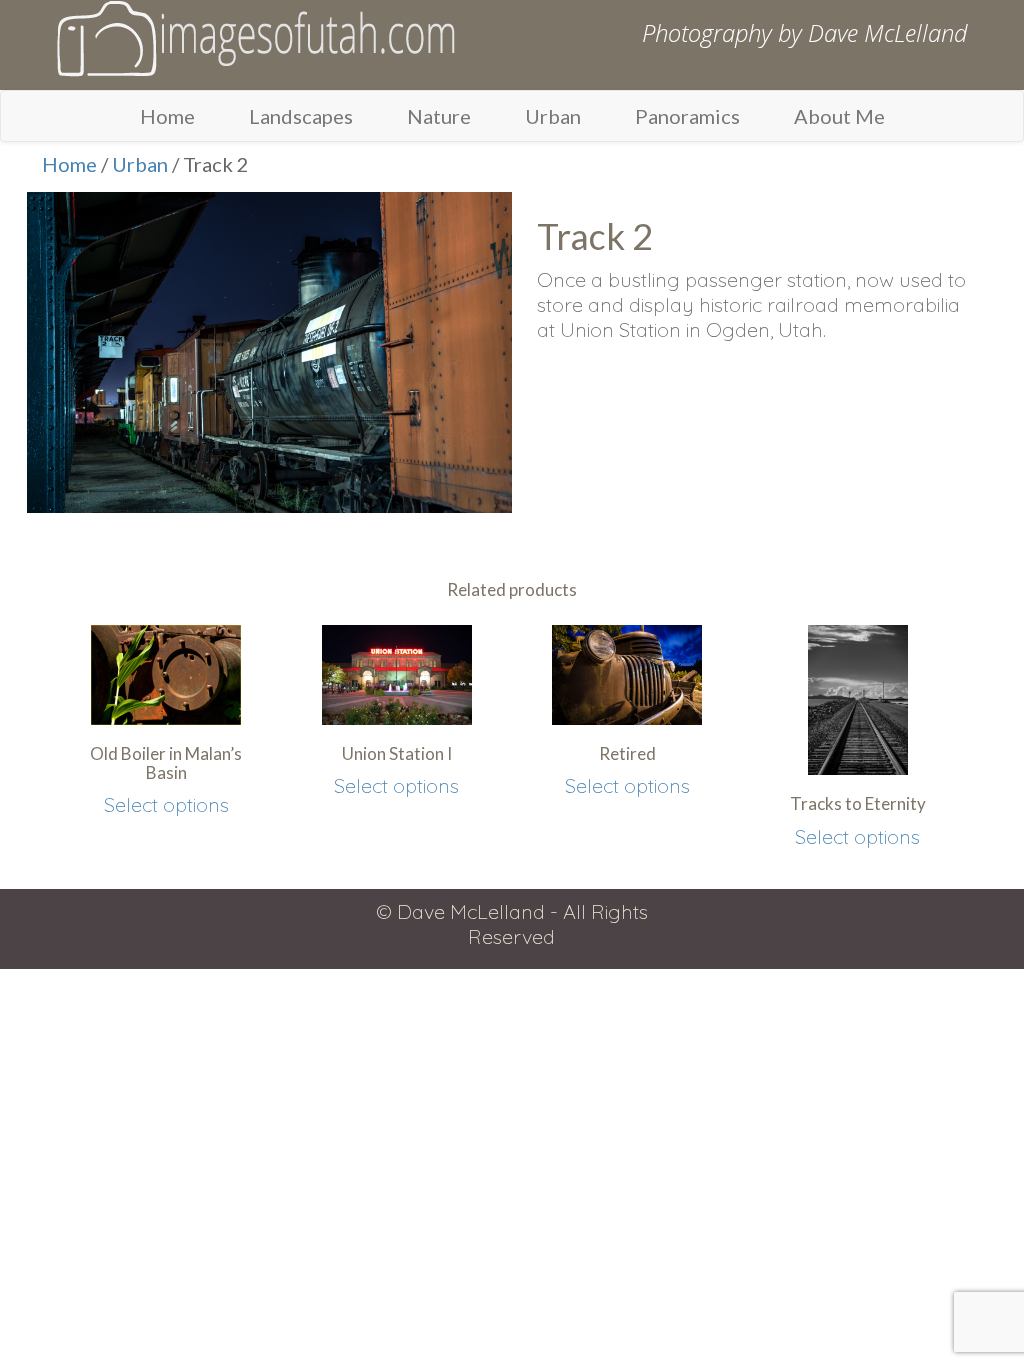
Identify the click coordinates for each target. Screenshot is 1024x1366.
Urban (553, 116)
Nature (439, 116)
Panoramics (687, 116)
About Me (839, 116)
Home (167, 116)
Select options (166, 804)
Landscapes (301, 116)
